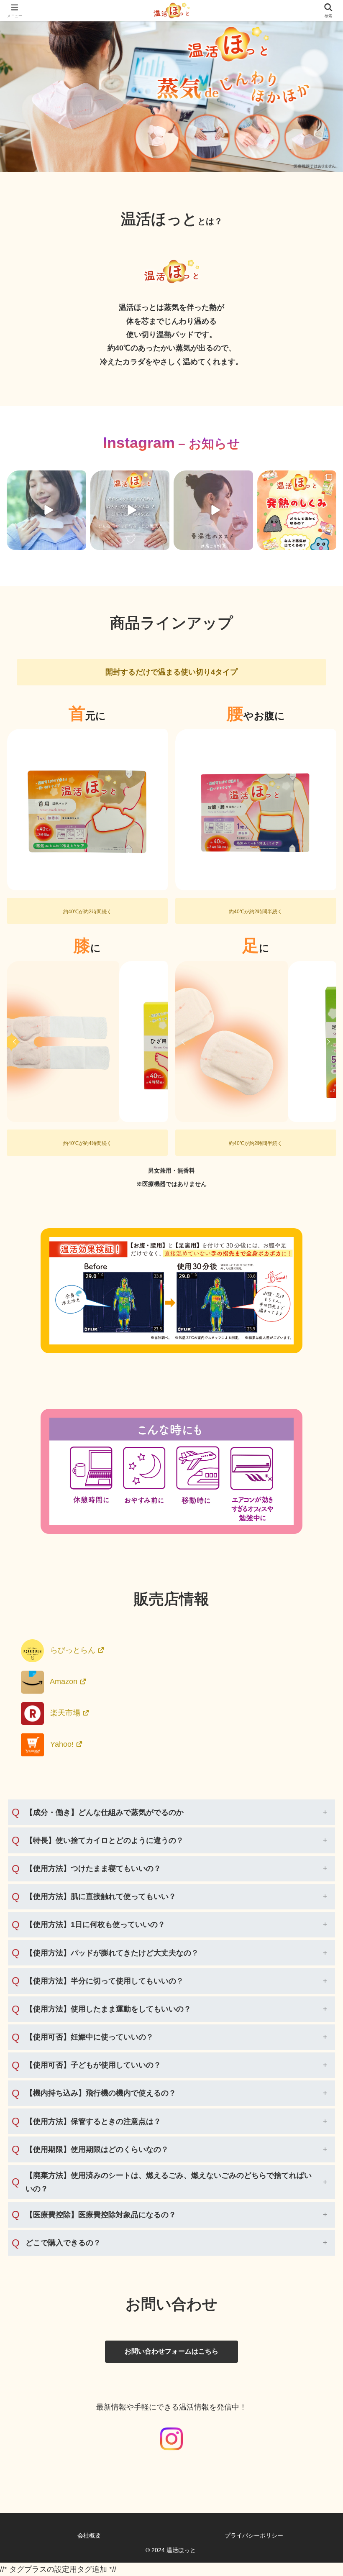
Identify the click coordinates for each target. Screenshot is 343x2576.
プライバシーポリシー (254, 2535)
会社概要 (89, 2535)
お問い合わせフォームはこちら (171, 2351)
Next (159, 810)
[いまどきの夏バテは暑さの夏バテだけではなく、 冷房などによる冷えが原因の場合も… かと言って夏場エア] (46, 510)
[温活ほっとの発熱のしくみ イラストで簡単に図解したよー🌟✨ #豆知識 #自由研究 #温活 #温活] (297, 510)
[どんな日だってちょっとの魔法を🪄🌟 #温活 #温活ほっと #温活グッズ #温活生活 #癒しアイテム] (130, 510)
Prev (16, 810)
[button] (316, 1649)
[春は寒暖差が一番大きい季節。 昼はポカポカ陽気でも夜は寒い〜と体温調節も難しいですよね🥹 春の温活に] (213, 510)
